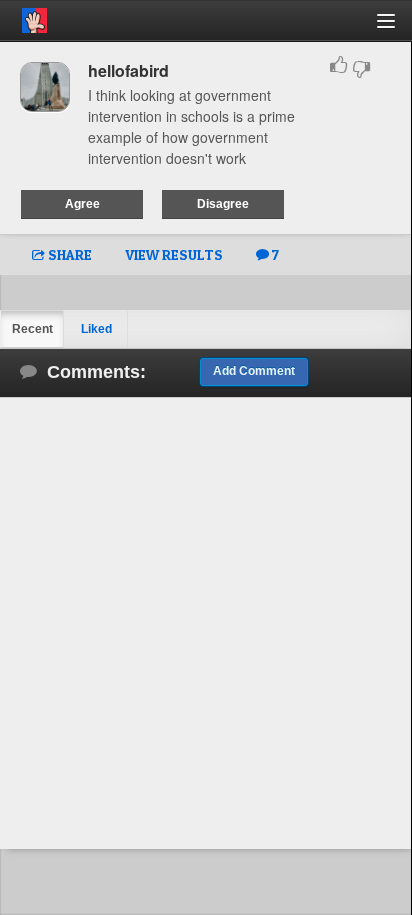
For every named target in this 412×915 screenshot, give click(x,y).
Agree (82, 204)
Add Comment (254, 371)
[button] (397, 28)
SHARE (68, 254)
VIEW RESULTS (174, 254)
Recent (32, 329)
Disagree (223, 204)
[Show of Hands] (23, 17)
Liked (96, 329)
